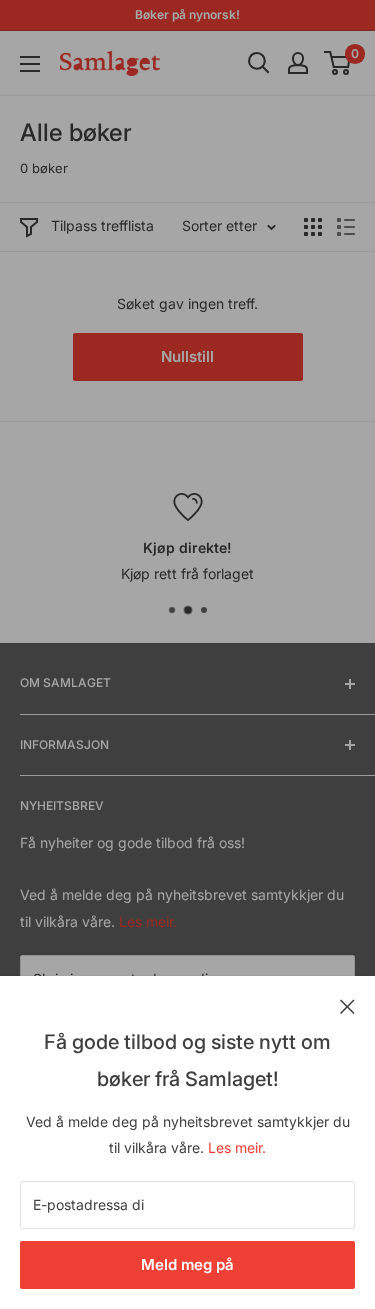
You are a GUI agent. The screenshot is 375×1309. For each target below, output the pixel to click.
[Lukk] (347, 1005)
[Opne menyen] (30, 64)
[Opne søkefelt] (259, 63)
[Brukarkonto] (298, 63)
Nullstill (187, 356)
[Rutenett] (313, 227)
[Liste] (346, 227)
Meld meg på (187, 1264)
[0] (338, 63)
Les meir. (237, 1147)
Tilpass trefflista (102, 225)
